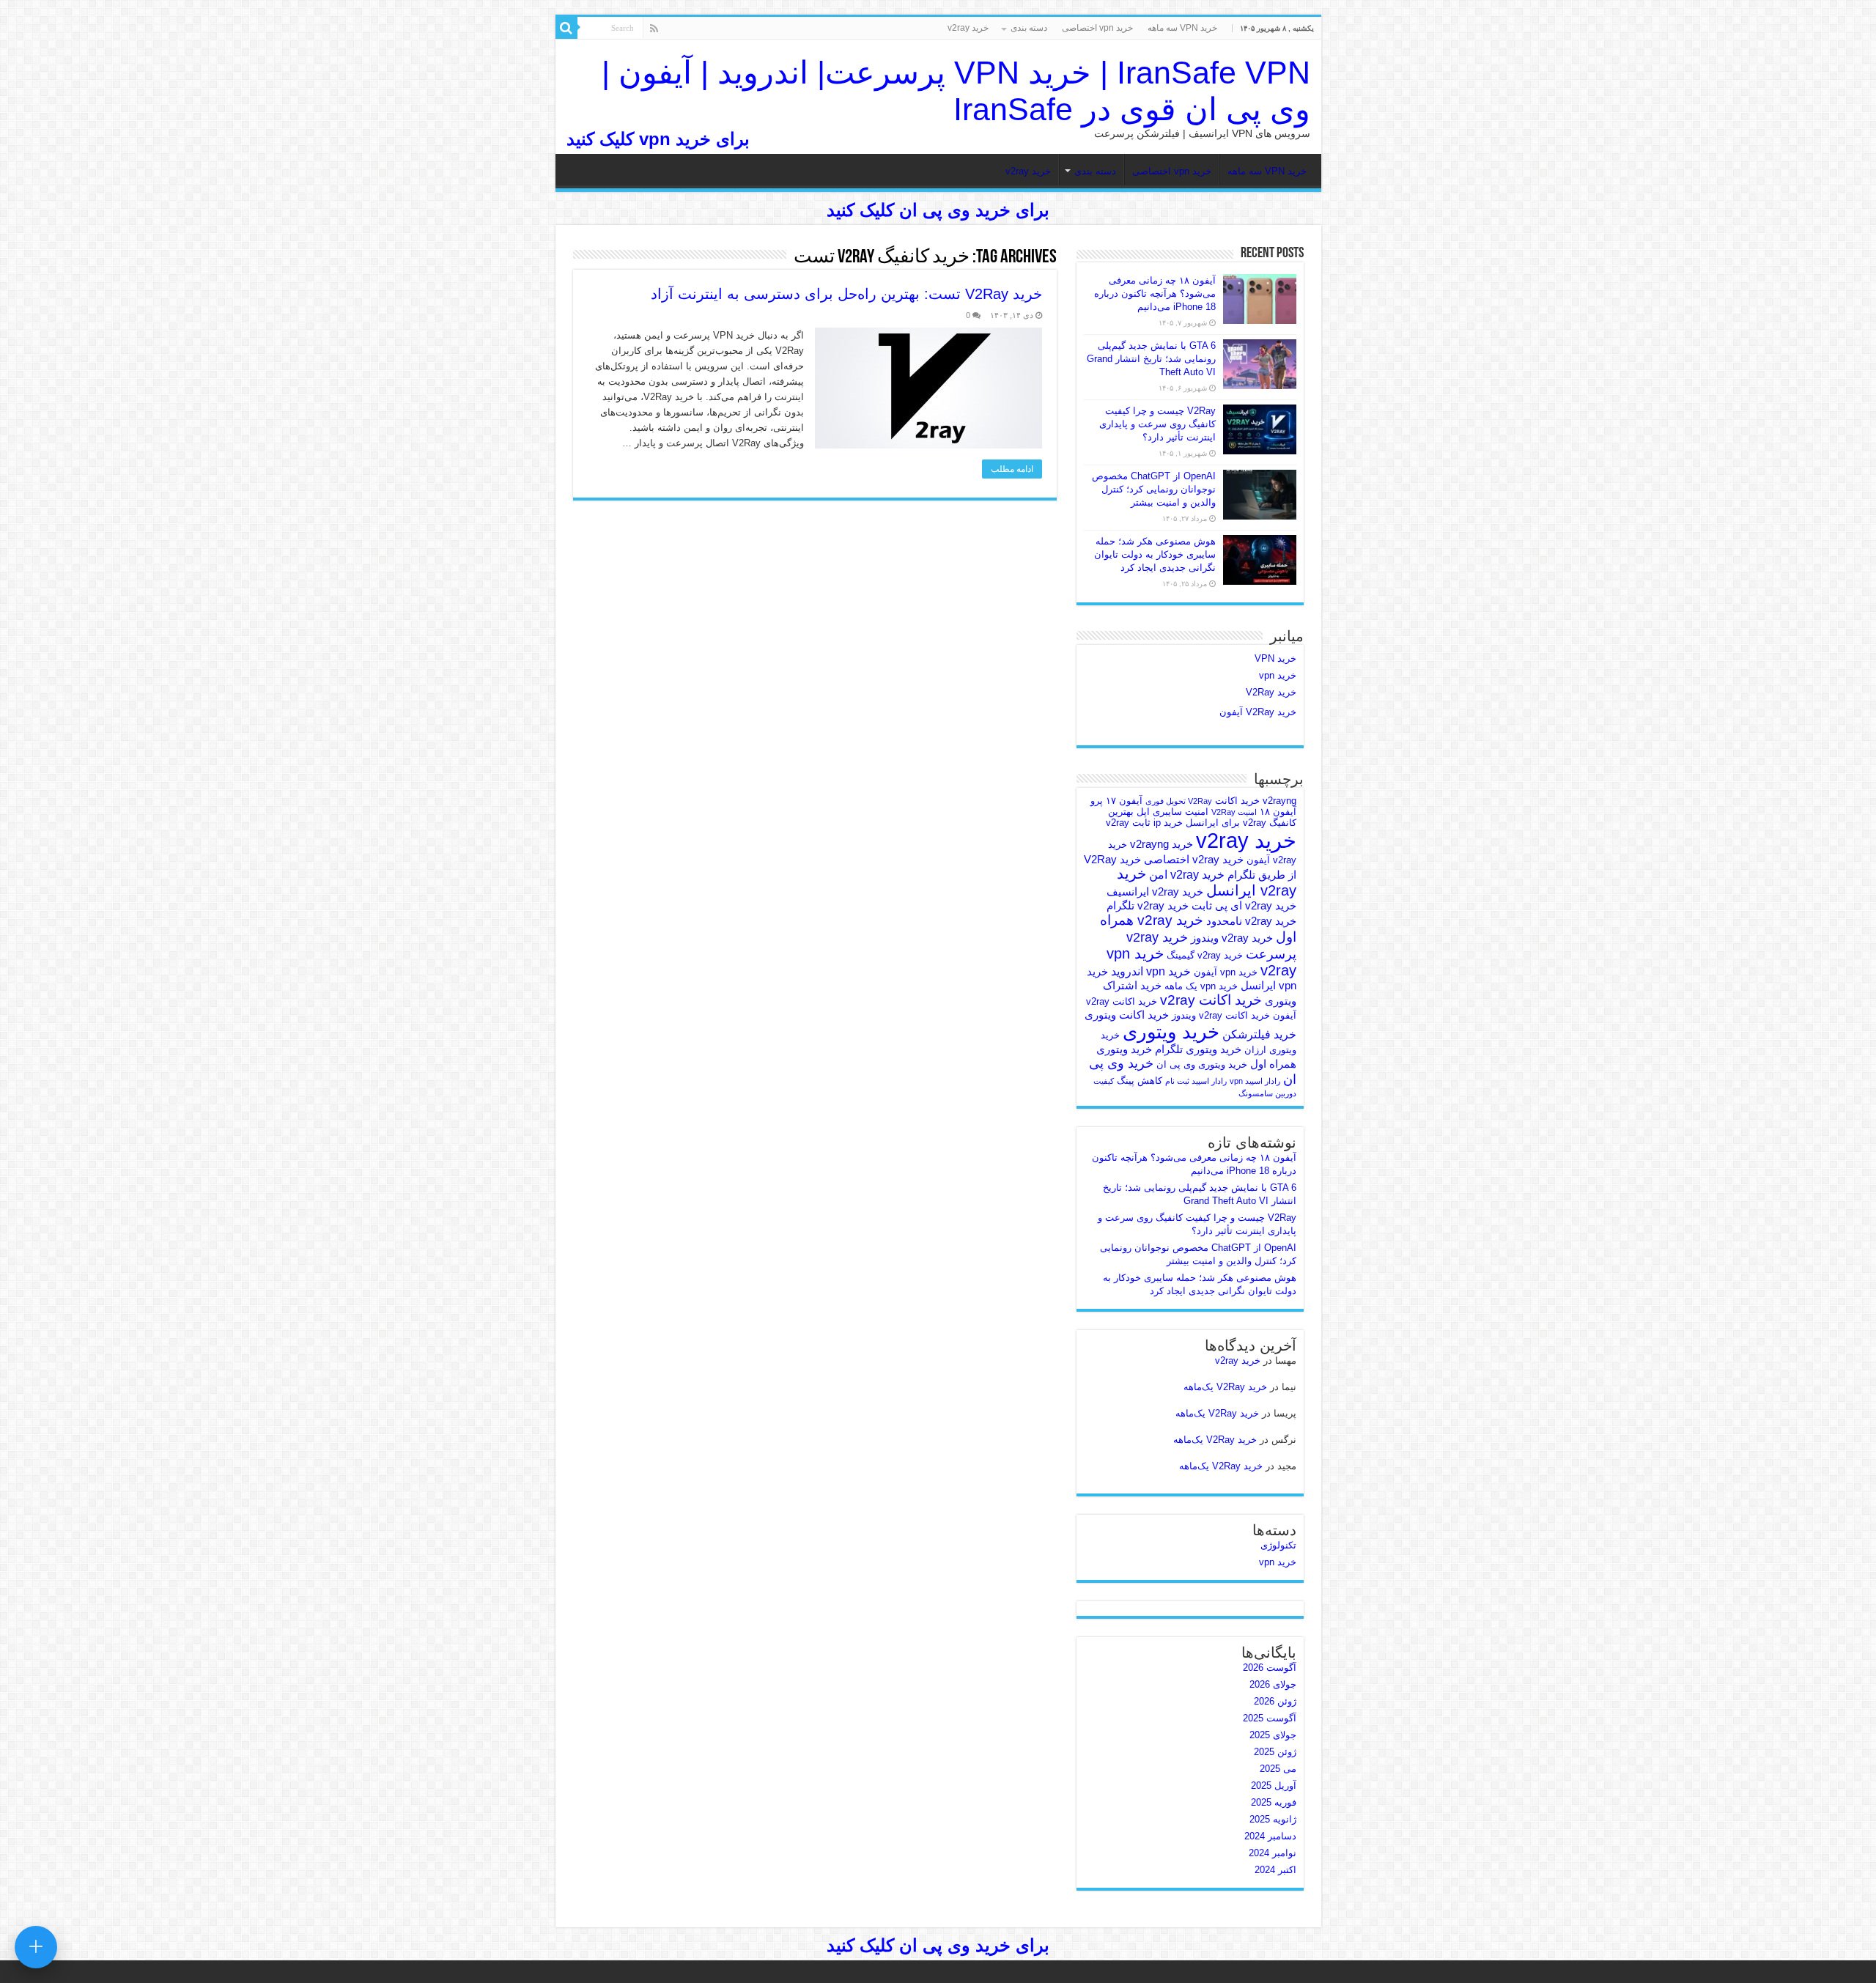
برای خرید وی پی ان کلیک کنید (938, 210)
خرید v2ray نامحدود (1251, 921)
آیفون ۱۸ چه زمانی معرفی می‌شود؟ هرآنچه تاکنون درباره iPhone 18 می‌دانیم (1155, 293)
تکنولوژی (1278, 1545)
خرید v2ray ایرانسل (1207, 882)
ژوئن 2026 (1275, 1701)
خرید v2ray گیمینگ (1205, 955)
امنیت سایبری (1181, 812)
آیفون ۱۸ (1278, 812)
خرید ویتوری (1171, 1032)
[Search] (566, 28)
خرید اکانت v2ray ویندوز (1221, 1015)
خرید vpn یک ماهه (1201, 986)
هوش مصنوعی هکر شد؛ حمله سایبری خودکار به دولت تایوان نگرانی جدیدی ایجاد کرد (1155, 554)
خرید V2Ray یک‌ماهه (1225, 1387)
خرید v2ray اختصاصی (1194, 860)
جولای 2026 (1273, 1684)
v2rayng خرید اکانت (1256, 801)
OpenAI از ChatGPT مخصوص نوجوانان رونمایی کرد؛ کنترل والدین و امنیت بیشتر (1154, 489)
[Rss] (654, 29)
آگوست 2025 (1270, 1718)
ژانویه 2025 (1273, 1819)
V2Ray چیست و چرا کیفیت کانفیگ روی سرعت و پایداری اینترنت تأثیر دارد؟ (1157, 424)
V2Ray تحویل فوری (1179, 801)
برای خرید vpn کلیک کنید (658, 139)
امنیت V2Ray (1234, 812)
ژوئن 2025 (1275, 1752)
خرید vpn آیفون (1226, 972)
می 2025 (1278, 1769)
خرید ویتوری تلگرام (1198, 1049)
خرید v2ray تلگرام (1148, 906)
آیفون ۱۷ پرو (1116, 801)
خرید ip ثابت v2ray (1144, 823)
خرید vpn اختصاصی (1097, 28)
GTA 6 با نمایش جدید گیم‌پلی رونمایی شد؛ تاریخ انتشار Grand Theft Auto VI (1151, 359)
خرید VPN (1275, 658)
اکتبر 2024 (1275, 1870)
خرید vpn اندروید (1151, 971)
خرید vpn (1278, 675)
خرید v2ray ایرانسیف (1155, 892)
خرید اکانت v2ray (1211, 1000)
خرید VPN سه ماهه (1182, 28)
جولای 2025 (1273, 1735)
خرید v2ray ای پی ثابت (1244, 906)
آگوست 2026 (1270, 1668)
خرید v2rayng (1162, 844)
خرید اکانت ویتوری (1127, 1015)
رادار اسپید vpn (1255, 1081)
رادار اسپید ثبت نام (1196, 1081)
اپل (1143, 812)
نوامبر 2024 (1273, 1853)
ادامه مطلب (1012, 469)
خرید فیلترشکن (1259, 1034)
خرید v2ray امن (1187, 874)
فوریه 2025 (1274, 1802)
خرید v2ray (968, 28)
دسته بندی (1029, 28)
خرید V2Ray (1271, 692)
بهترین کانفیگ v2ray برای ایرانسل (1202, 817)
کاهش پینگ (1140, 1081)
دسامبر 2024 (1270, 1836)
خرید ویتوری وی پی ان (1202, 1064)
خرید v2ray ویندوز (1232, 938)
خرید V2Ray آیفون (1258, 712)
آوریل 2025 (1274, 1786)
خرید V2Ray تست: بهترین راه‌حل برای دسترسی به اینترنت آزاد (846, 294)
